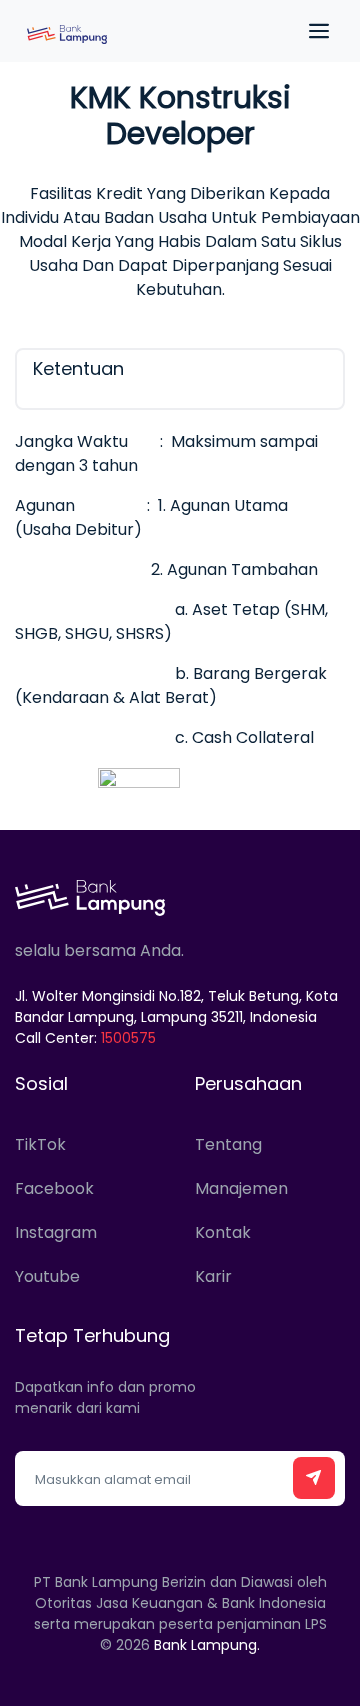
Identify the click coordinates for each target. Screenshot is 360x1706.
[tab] (180, 379)
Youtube (47, 1276)
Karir (213, 1276)
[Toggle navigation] (315, 31)
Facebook (54, 1188)
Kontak (223, 1232)
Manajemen (241, 1188)
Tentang (228, 1144)
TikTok (40, 1144)
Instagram (56, 1232)
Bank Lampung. (207, 1645)
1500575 (128, 1038)
